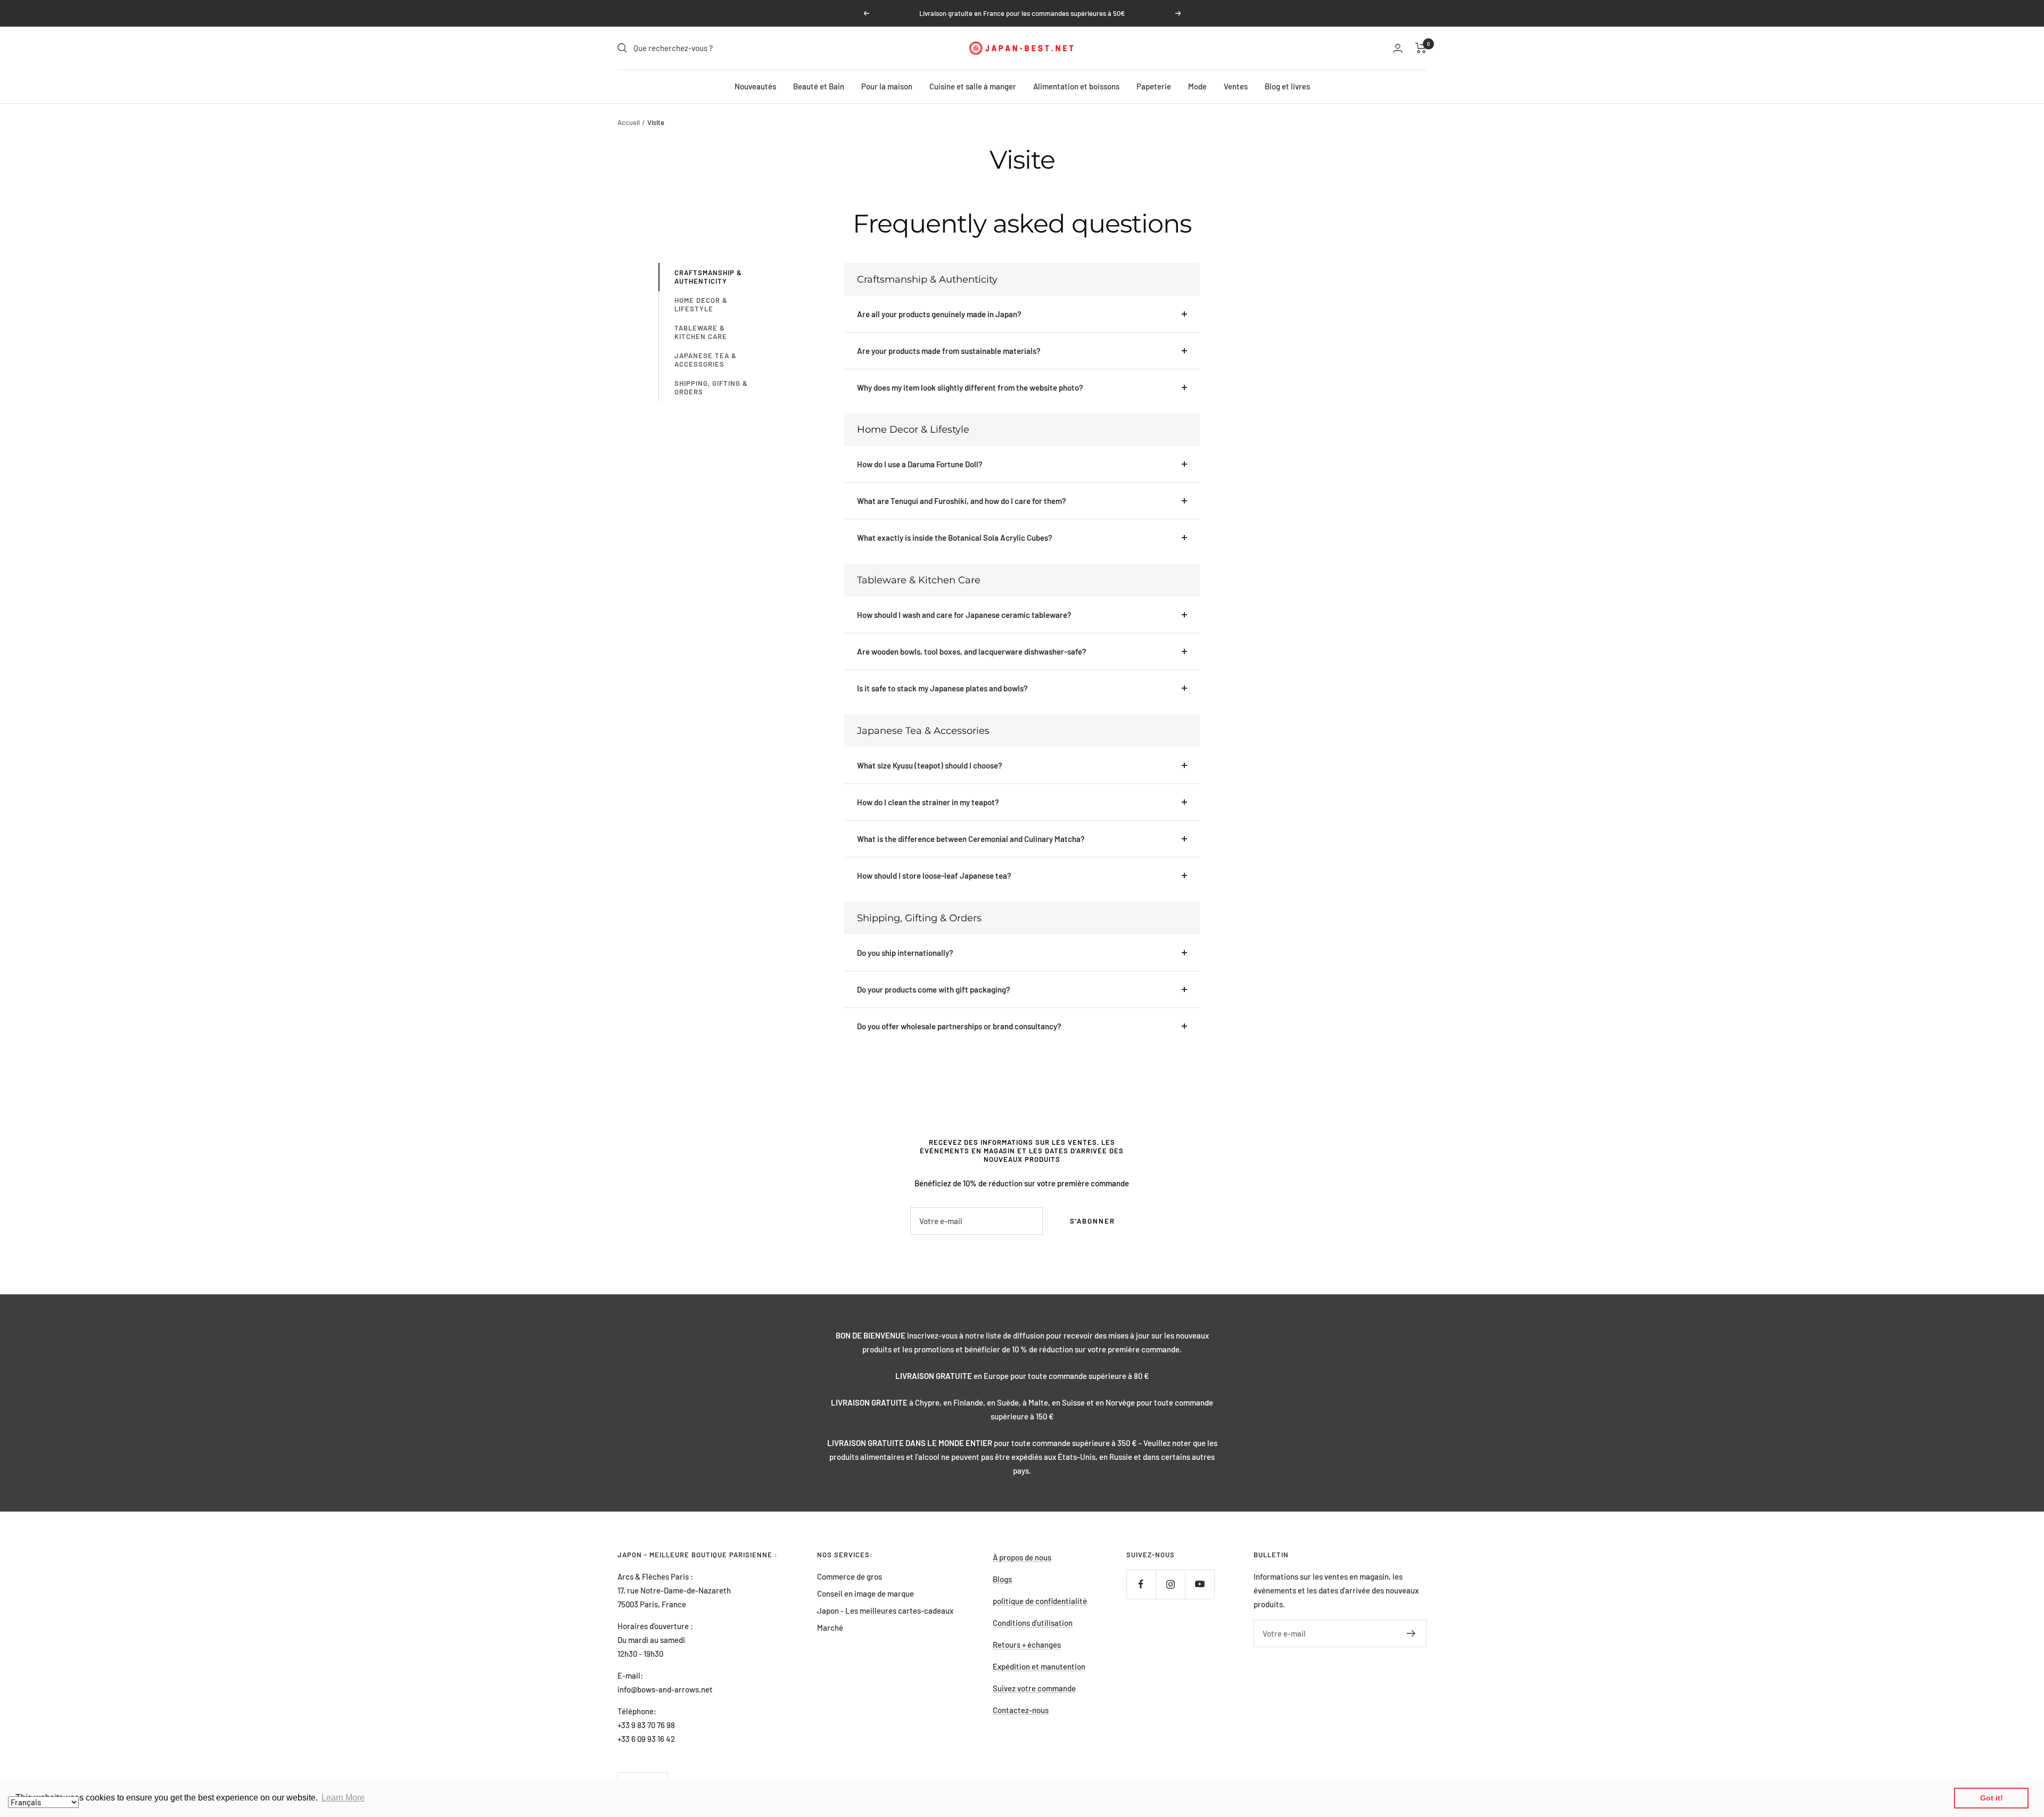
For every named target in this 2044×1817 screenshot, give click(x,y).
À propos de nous (1022, 1557)
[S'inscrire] (1411, 1633)
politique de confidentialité (1040, 1601)
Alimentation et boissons (1076, 86)
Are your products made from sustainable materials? (949, 351)
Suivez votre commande (1034, 1688)
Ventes (1236, 86)
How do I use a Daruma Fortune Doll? (920, 464)
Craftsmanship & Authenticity (708, 277)
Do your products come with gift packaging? (934, 989)
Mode (1197, 86)
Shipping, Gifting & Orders (711, 387)
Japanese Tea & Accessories (706, 360)
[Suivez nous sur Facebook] (1141, 1584)
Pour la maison (887, 86)
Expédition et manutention (1039, 1666)
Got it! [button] (1992, 1798)
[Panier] (1421, 48)
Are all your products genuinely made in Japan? (939, 314)
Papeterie (1154, 86)
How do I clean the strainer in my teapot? (928, 802)
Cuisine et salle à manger (973, 86)
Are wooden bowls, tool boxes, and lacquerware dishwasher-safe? (972, 651)
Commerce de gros (850, 1576)
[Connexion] (1398, 48)
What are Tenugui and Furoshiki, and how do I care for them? (962, 501)
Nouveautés (755, 86)
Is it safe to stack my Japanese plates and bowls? (942, 688)
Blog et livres (1287, 86)
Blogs (1002, 1579)
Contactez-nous (1021, 1710)
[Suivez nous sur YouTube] (1200, 1584)
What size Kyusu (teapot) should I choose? (930, 765)
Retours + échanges (1027, 1645)
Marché (830, 1628)
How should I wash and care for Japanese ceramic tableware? (964, 615)
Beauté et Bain (819, 86)
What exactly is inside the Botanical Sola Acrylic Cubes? (955, 538)
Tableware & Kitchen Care (701, 332)
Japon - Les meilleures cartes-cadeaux (885, 1610)
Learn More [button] (343, 1798)
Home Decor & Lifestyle (701, 304)
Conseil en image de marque (866, 1593)
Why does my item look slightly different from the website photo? (970, 387)
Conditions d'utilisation (1033, 1623)
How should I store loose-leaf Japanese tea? (934, 876)
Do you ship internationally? (905, 953)
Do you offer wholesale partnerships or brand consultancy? (959, 1026)
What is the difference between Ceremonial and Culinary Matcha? (971, 839)
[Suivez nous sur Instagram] (1170, 1584)
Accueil (629, 122)
